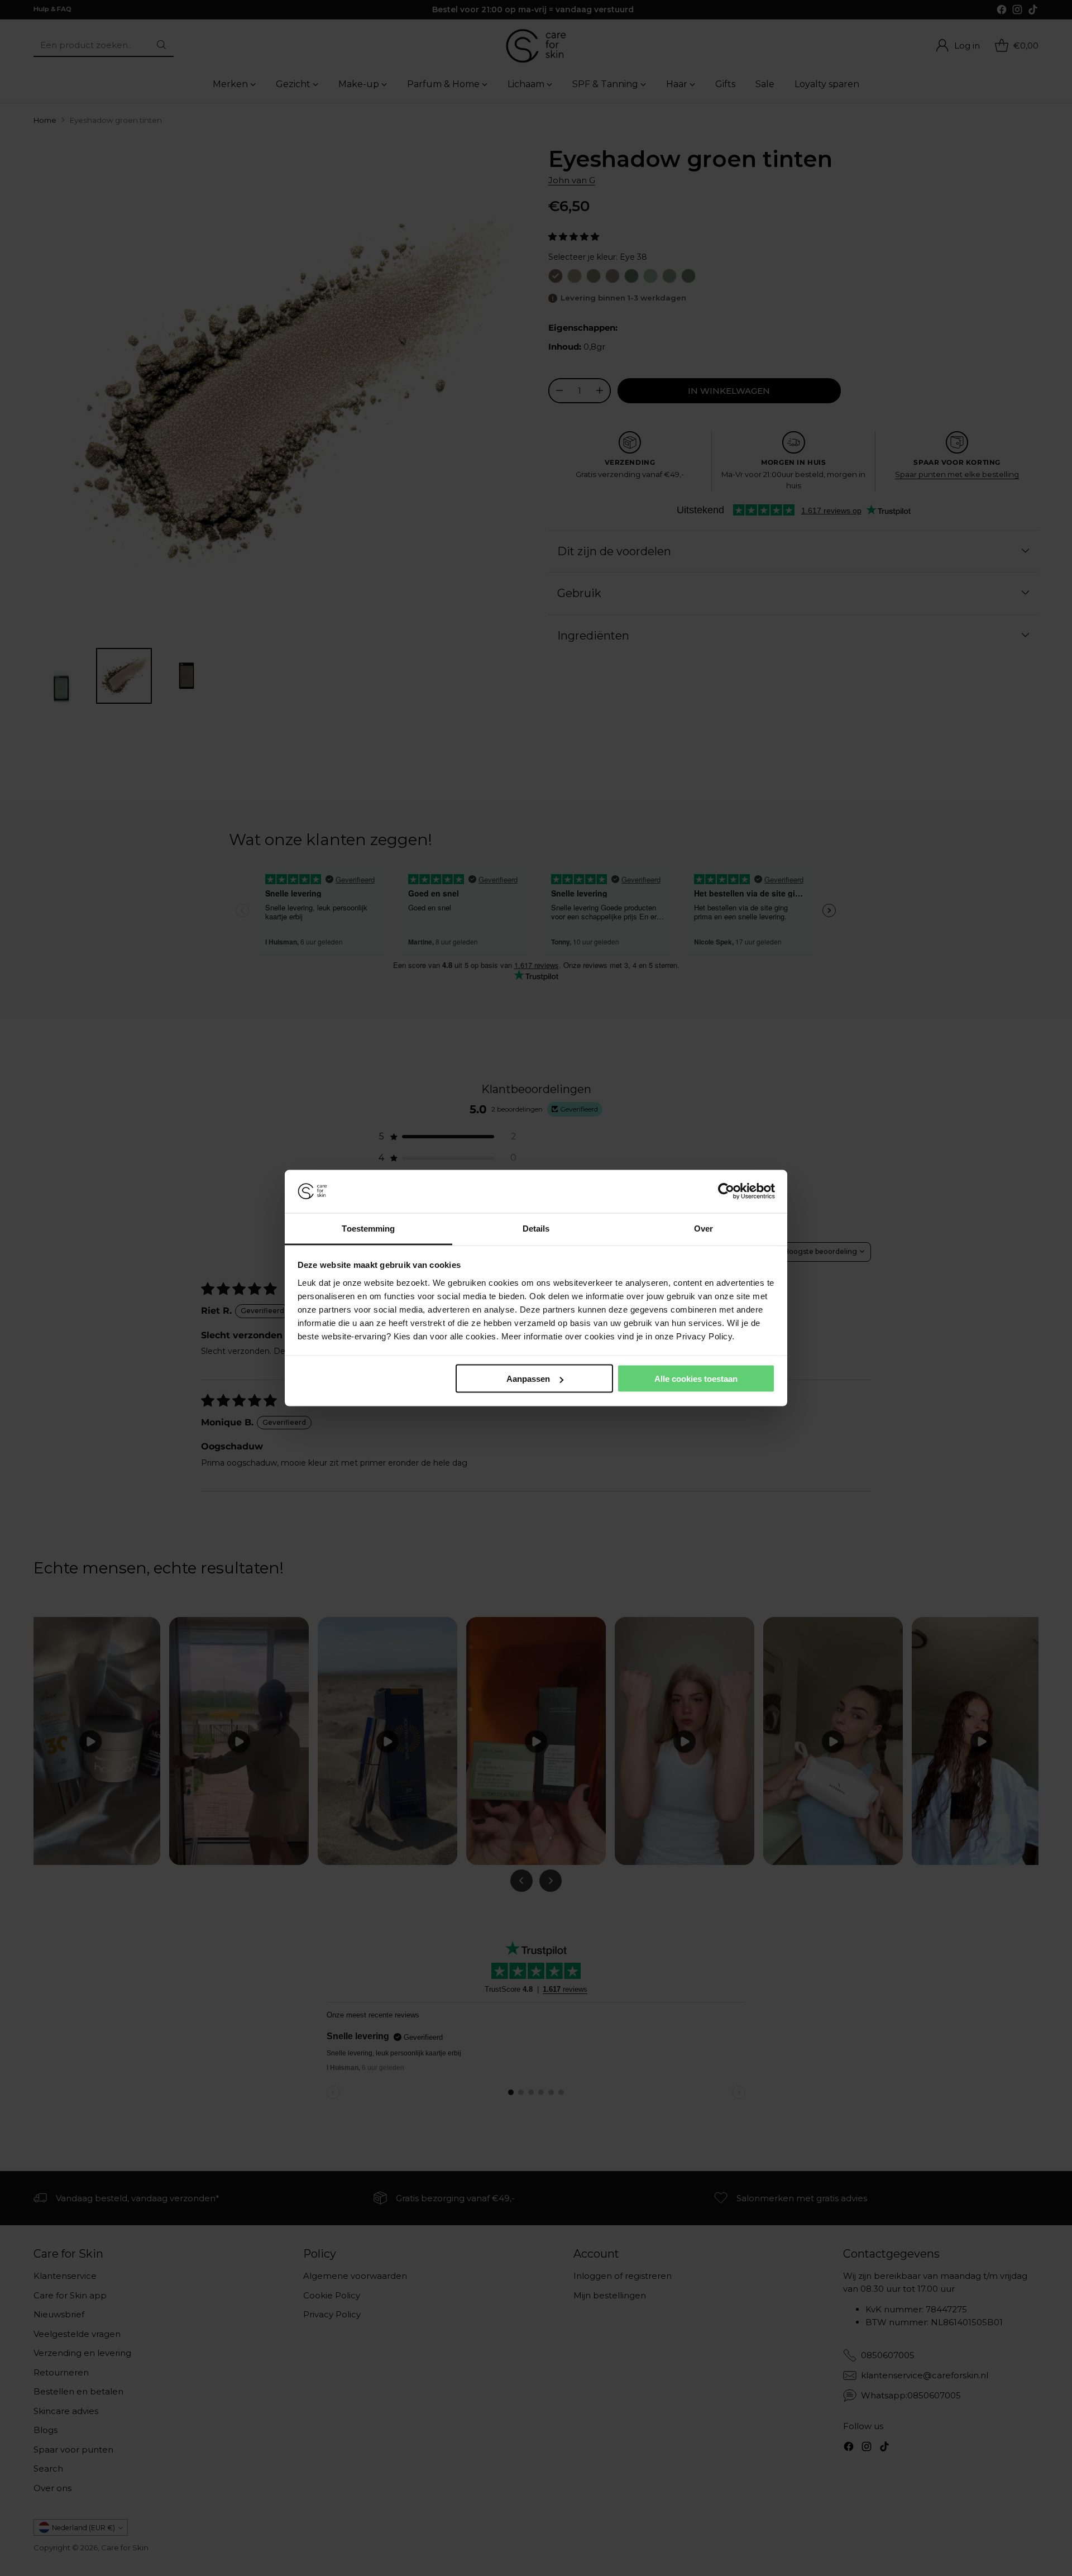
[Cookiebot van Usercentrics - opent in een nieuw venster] (726, 1191)
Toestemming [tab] (368, 1228)
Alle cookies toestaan (696, 1379)
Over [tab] (703, 1228)
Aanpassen (528, 1379)
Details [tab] (536, 1228)
